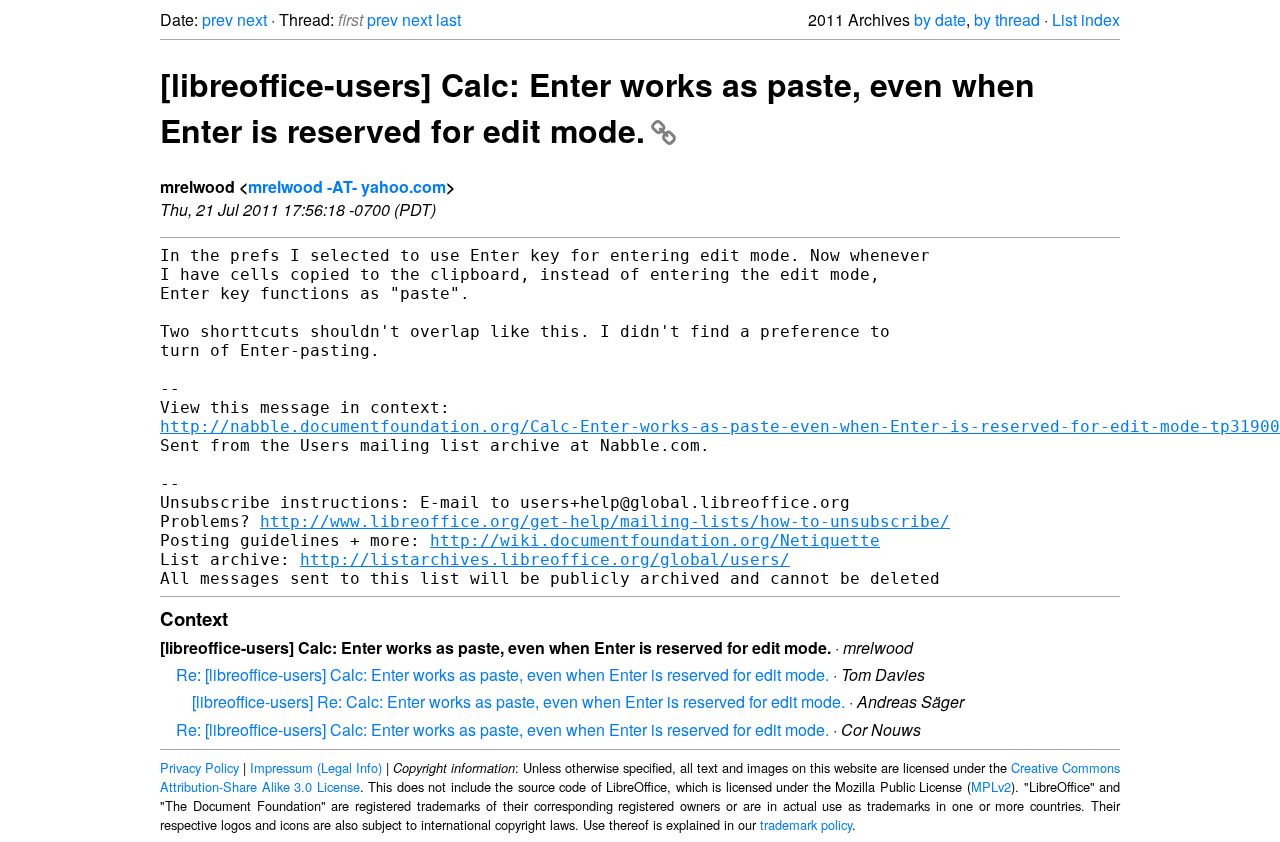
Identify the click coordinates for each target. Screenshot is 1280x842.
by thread (1007, 19)
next (252, 19)
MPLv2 (991, 786)
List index (1086, 19)
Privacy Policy (199, 767)
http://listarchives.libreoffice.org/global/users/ (545, 559)
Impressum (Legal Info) (316, 767)
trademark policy (806, 824)
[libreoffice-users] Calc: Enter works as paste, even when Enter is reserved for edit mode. (597, 107)
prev (217, 19)
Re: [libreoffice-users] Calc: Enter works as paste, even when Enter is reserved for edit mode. (502, 674)
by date (940, 19)
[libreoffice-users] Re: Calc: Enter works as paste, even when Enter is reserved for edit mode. (518, 701)
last (448, 19)
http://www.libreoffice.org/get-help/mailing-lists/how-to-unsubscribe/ (605, 521)
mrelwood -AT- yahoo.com (347, 186)
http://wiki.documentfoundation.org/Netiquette (655, 540)
